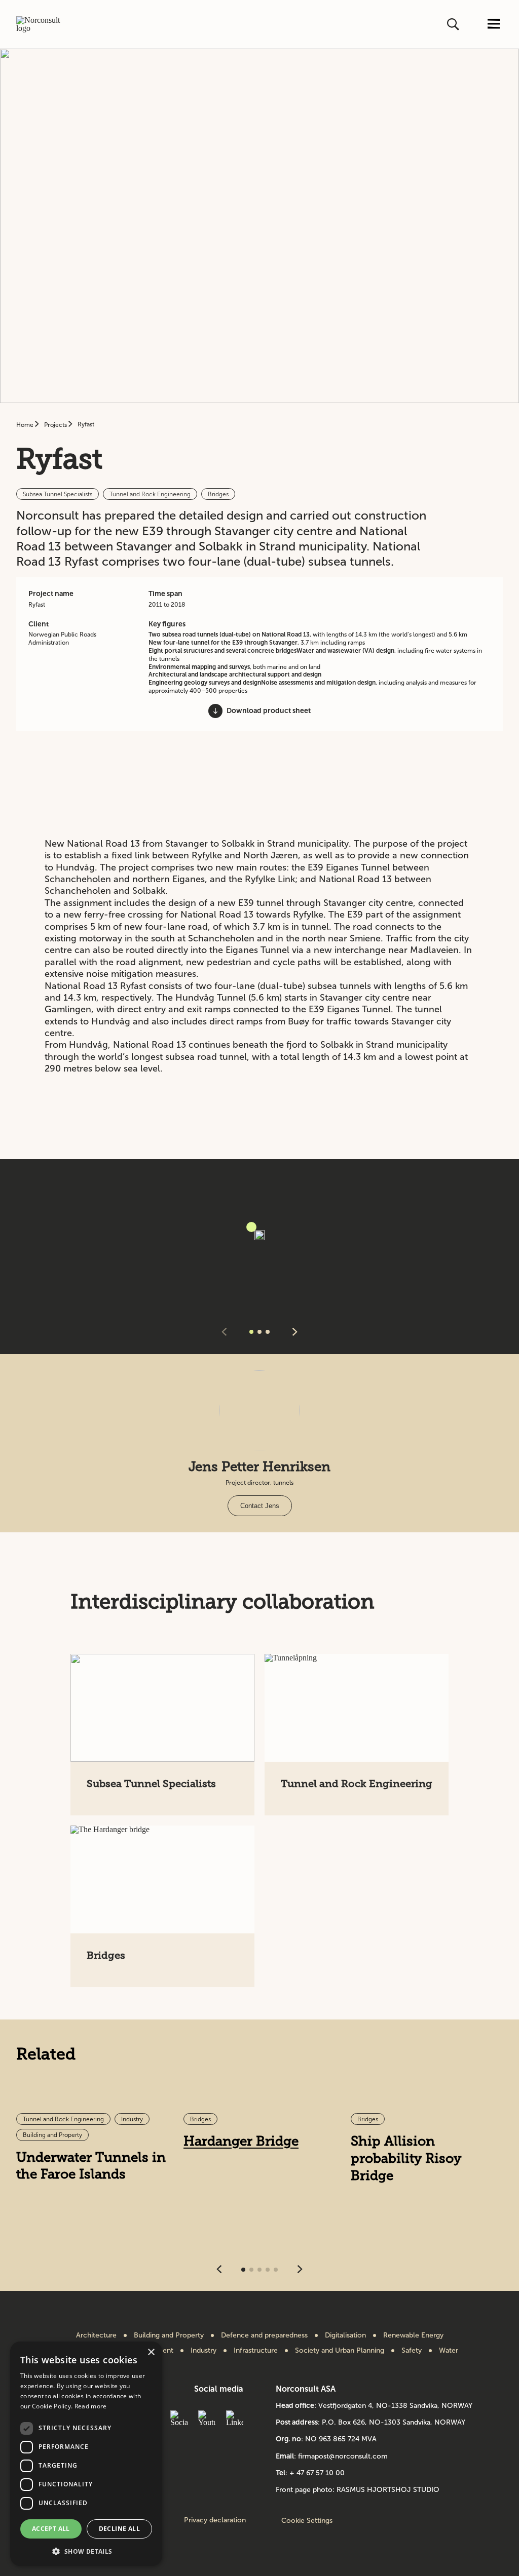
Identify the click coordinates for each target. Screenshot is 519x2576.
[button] (86, 2550)
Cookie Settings (307, 2521)
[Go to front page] (43, 24)
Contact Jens (260, 1506)
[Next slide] (295, 1333)
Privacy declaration (215, 2520)
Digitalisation (345, 2335)
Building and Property (169, 2335)
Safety (412, 2351)
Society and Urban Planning (340, 2351)
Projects (56, 425)
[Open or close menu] (494, 25)
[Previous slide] (224, 1333)
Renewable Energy (413, 2335)
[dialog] (86, 2454)
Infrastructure (256, 2351)
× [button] (151, 2352)
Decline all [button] (119, 2529)
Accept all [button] (51, 2529)
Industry (203, 2351)
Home (26, 425)
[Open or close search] (454, 24)
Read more (91, 2406)
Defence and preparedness (264, 2335)
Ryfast (86, 424)
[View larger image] (251, 1227)
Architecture (96, 2335)
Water (449, 2351)
